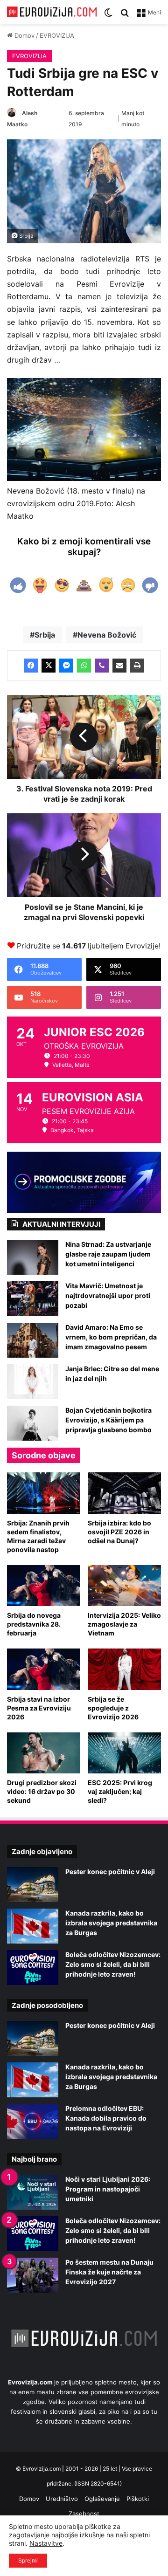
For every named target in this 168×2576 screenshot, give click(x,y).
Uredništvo (62, 2499)
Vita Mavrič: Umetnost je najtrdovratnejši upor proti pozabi (108, 1295)
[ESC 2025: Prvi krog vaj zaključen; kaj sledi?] (124, 1753)
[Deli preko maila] (119, 666)
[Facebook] (31, 666)
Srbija (45, 635)
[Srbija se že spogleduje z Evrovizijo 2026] (124, 1669)
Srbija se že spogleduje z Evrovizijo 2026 (113, 1708)
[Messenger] (66, 666)
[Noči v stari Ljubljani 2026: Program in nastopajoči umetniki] (33, 2192)
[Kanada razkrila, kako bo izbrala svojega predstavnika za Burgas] (33, 1926)
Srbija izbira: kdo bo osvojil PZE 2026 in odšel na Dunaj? (119, 1532)
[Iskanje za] (125, 16)
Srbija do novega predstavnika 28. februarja (34, 1624)
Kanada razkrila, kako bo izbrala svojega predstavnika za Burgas (111, 1923)
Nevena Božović (107, 635)
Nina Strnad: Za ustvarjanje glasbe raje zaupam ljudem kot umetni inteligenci (108, 1254)
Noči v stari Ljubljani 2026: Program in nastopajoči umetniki (108, 2189)
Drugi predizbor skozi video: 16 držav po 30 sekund (42, 1791)
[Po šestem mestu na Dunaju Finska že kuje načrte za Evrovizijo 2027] (33, 2275)
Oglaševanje (102, 2499)
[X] (49, 666)
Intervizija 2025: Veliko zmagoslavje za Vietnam (124, 1624)
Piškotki (138, 2499)
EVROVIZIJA (57, 35)
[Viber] (102, 666)
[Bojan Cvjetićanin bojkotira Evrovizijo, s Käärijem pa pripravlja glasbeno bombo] (33, 1423)
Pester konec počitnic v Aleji (110, 1872)
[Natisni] (137, 666)
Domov (24, 35)
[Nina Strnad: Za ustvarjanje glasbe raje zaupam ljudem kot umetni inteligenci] (33, 1257)
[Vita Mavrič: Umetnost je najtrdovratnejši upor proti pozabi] (33, 1299)
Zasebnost (84, 2514)
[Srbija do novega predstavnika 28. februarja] (44, 1586)
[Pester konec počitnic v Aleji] (33, 1885)
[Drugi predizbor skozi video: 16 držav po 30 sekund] (44, 1753)
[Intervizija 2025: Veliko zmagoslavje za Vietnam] (124, 1586)
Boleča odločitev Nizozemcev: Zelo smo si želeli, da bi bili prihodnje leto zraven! (113, 1964)
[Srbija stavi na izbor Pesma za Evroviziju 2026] (44, 1669)
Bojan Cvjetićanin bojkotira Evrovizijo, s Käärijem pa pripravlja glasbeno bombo (108, 1420)
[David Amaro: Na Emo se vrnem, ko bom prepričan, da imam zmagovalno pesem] (33, 1340)
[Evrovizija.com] (52, 12)
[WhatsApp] (84, 666)
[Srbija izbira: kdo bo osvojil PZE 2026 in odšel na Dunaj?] (124, 1493)
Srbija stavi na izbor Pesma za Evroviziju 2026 (39, 1708)
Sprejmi (28, 2560)
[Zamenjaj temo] (108, 16)
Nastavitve (46, 2543)
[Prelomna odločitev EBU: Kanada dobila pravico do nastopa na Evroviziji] (33, 2121)
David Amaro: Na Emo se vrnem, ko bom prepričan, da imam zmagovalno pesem (111, 1337)
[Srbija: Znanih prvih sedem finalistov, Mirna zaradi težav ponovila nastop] (44, 1493)
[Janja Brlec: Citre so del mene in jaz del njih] (33, 1382)
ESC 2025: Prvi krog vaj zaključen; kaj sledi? (120, 1791)
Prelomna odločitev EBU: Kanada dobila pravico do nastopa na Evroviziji (106, 2118)
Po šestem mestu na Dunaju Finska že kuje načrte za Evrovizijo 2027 (109, 2272)
